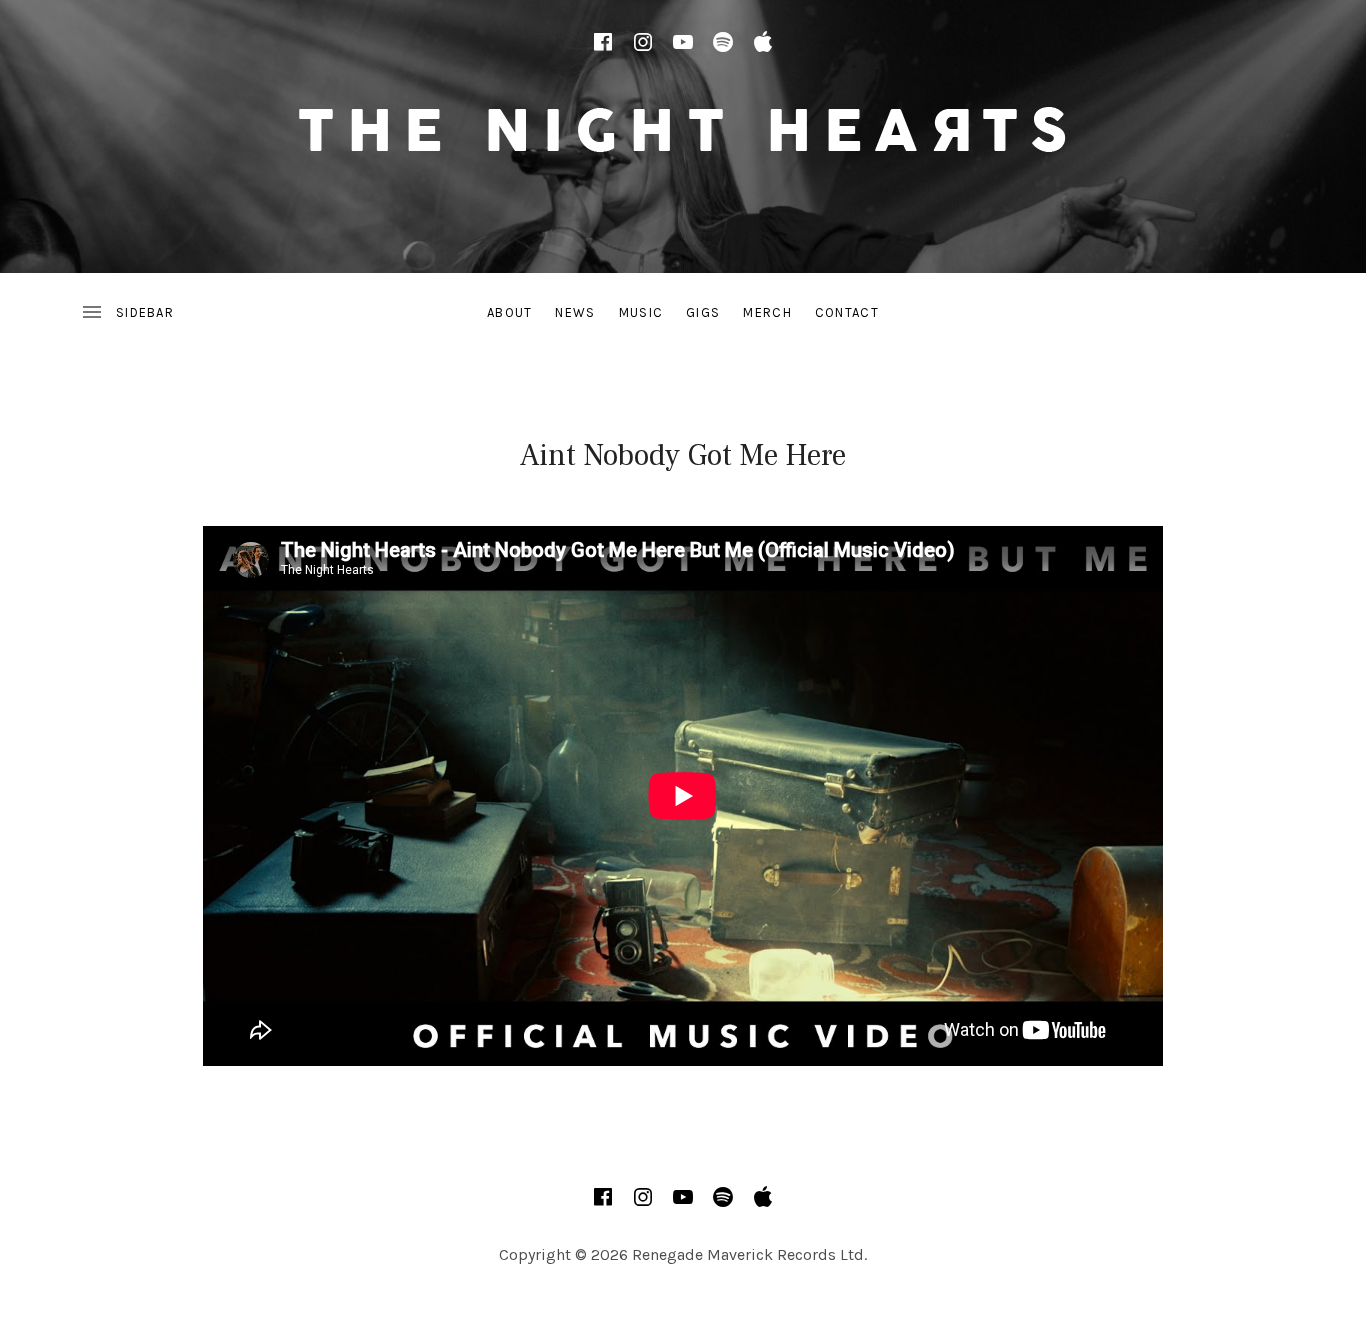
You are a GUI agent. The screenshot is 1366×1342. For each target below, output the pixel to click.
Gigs (703, 312)
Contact (847, 312)
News (575, 312)
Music (641, 312)
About (510, 312)
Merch (767, 312)
